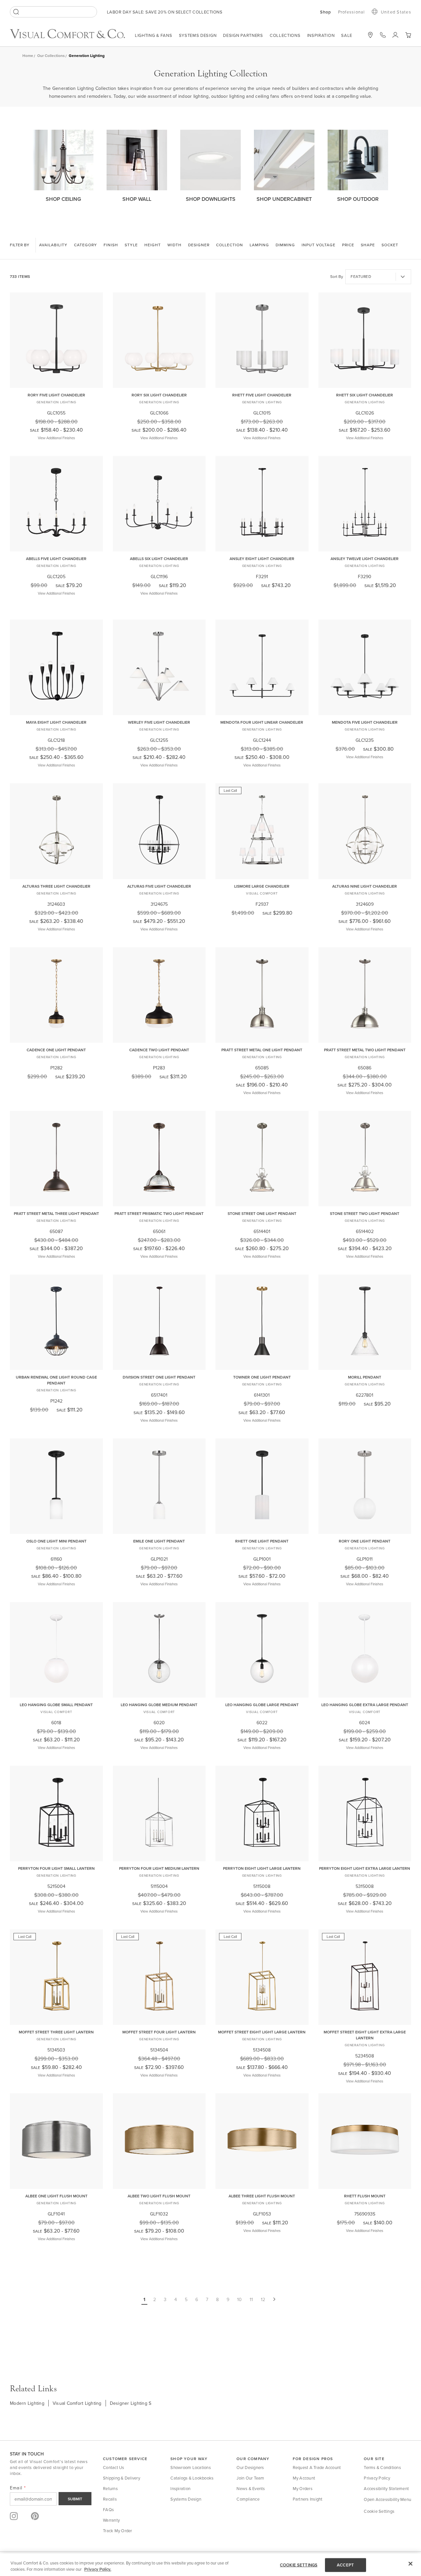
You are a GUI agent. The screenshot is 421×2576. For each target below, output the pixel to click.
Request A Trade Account (317, 2467)
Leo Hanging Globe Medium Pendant (159, 1705)
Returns (110, 2488)
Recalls (110, 2499)
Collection (230, 245)
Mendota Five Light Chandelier (365, 722)
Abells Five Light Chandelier (56, 559)
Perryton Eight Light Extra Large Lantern (365, 1868)
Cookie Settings (379, 2511)
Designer (199, 245)
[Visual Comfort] (72, 37)
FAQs (108, 2509)
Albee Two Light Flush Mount (159, 2196)
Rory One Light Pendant (365, 1541)
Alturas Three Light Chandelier (56, 886)
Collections (285, 35)
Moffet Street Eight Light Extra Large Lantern (365, 2035)
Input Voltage (319, 245)
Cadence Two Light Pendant (159, 1050)
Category (86, 245)
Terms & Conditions (382, 2467)
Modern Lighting (27, 2403)
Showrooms (370, 35)
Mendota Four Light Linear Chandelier (262, 722)
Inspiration (321, 35)
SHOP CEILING (63, 199)
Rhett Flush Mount (365, 2196)
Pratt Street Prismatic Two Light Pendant (159, 1213)
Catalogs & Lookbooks (192, 2478)
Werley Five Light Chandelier (159, 722)
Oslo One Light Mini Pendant (56, 1541)
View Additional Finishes (56, 438)
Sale (347, 35)
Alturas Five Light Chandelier (159, 886)
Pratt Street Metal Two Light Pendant (365, 1050)
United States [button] (396, 12)
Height (153, 245)
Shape (368, 245)
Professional (352, 12)
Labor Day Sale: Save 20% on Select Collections (165, 12)
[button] (408, 35)
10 (239, 2299)
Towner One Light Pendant (262, 1377)
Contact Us (114, 2467)
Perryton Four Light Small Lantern (56, 1868)
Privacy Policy (377, 2478)
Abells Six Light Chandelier (159, 559)
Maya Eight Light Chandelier (56, 722)
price (348, 245)
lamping (259, 245)
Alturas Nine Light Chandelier (365, 886)
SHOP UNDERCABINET (284, 199)
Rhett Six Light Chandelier (365, 395)
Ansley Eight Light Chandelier (262, 559)
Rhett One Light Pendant (262, 1541)
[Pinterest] (35, 2516)
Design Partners (243, 35)
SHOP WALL (137, 199)
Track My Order (118, 2531)
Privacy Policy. (98, 2569)
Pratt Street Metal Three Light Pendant (56, 1213)
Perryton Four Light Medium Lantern (159, 1868)
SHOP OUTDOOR (358, 199)
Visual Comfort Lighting (77, 2403)
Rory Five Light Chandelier (56, 395)
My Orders (303, 2488)
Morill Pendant (365, 1377)
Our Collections (51, 55)
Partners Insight (308, 2499)
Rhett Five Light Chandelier (262, 395)
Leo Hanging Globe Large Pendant (262, 1705)
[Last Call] (262, 874)
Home (28, 55)
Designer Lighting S (131, 2403)
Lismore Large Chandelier (262, 886)
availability (53, 245)
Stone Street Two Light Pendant (365, 1213)
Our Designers (250, 2467)
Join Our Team (250, 2478)
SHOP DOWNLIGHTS (211, 199)
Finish (111, 245)
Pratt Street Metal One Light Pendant (262, 1050)
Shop (326, 12)
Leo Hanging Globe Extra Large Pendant (365, 1705)
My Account (304, 2478)
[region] (210, 2565)
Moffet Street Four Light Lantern (159, 2032)
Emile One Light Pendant (159, 1541)
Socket (390, 245)
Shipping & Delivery (122, 2478)
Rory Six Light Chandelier (159, 395)
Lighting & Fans (154, 35)
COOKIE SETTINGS (299, 2565)
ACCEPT (345, 2565)
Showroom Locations (191, 2467)
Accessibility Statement (386, 2488)
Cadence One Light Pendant (56, 1050)
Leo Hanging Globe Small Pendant (56, 1705)
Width (174, 245)
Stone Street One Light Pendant (262, 1213)
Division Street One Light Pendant (159, 1377)
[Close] (410, 2564)
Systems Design (198, 35)
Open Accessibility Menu (387, 2499)
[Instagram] (14, 2516)
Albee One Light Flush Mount (56, 2196)
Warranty (111, 2520)
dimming (285, 245)
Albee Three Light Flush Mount (262, 2196)
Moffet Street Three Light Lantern (56, 2032)
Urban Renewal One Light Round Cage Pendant (56, 1380)
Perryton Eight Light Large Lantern (262, 1868)
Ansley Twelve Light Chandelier (365, 559)
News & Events (251, 2488)
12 (263, 2299)
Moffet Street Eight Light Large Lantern (262, 2032)
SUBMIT (75, 2499)
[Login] (395, 35)
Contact (383, 35)
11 (251, 2299)
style (131, 245)
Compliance (248, 2499)
